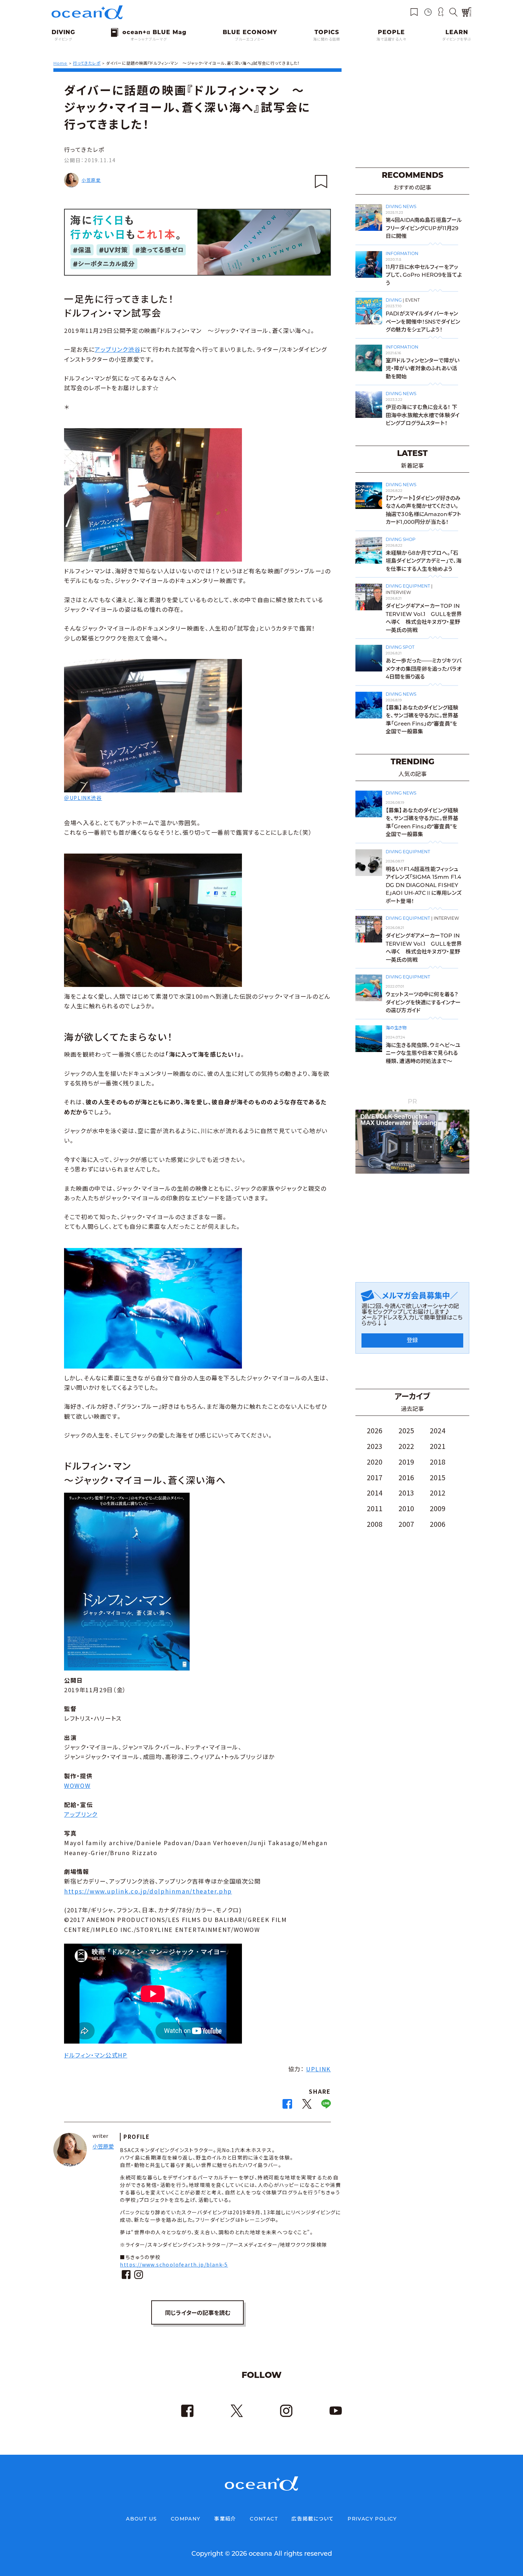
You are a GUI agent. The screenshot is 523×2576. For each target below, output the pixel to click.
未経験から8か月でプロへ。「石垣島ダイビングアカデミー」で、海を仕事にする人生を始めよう (424, 561)
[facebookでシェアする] (287, 2106)
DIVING (394, 300)
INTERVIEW (398, 592)
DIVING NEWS (401, 206)
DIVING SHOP (401, 539)
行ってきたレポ (84, 149)
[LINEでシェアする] (326, 2106)
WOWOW (77, 1785)
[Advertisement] (412, 113)
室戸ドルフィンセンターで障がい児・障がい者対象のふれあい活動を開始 (422, 368)
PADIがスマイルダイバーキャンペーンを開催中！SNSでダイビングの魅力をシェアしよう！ (423, 322)
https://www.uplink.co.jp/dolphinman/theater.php (148, 1891)
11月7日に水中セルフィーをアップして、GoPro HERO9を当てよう (424, 275)
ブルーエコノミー (250, 39)
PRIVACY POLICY (372, 2519)
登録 (412, 1340)
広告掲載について (313, 2519)
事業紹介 (225, 2519)
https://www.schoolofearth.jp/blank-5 (174, 2264)
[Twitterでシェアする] (307, 2106)
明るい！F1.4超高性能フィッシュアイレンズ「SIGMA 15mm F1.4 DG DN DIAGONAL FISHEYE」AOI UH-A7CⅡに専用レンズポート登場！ (424, 885)
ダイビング (63, 39)
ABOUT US (141, 2519)
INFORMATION (402, 253)
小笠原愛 (91, 180)
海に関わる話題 (327, 39)
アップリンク (81, 1814)
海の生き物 (396, 1028)
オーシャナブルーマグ (149, 39)
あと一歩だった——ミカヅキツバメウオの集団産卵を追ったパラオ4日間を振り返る (424, 669)
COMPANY (186, 2519)
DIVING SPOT (400, 647)
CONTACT (264, 2519)
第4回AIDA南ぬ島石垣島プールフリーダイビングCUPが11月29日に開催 (424, 228)
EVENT (413, 300)
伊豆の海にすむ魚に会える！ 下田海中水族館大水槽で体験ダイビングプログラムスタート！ (423, 415)
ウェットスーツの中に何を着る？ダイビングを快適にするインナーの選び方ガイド (423, 1002)
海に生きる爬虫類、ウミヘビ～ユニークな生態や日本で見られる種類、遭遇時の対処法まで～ (423, 1053)
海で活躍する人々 (391, 39)
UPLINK (318, 2069)
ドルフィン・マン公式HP (96, 2055)
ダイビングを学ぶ (457, 39)
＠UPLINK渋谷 (83, 798)
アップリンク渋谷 (118, 349)
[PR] (412, 1172)
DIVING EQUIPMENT (408, 586)
